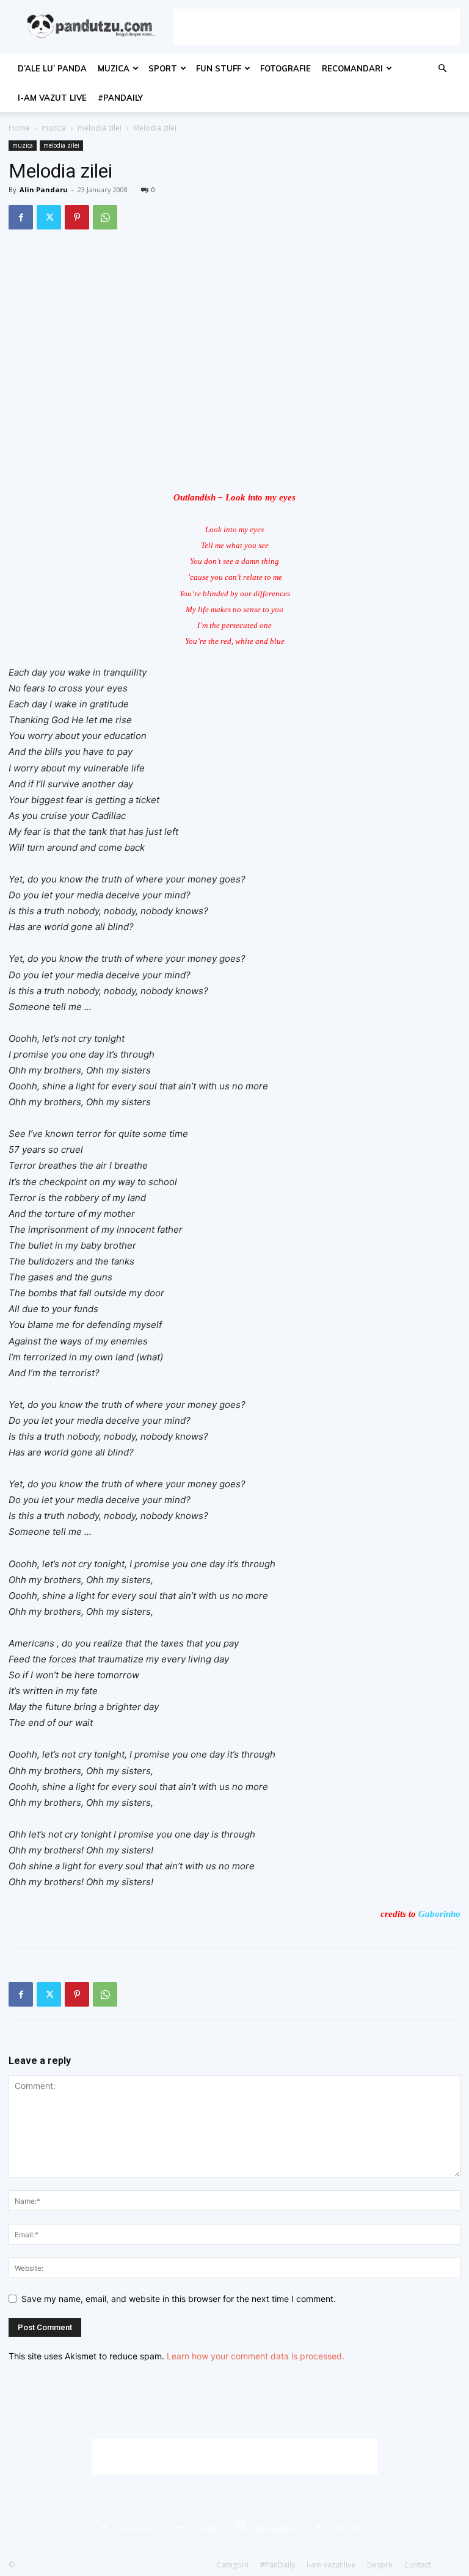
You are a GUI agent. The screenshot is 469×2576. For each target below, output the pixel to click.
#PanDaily (120, 98)
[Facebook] (21, 217)
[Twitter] (49, 217)
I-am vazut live (52, 98)
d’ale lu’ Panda (52, 68)
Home (19, 128)
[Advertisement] (317, 27)
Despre (380, 2565)
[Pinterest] (77, 217)
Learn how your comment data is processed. (256, 2356)
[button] (442, 69)
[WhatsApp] (105, 217)
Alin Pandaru (44, 189)
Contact (418, 2565)
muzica (114, 68)
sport (163, 68)
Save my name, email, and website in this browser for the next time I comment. (179, 2299)
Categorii (233, 2565)
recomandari (352, 68)
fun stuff (219, 68)
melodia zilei (100, 128)
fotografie (285, 68)
